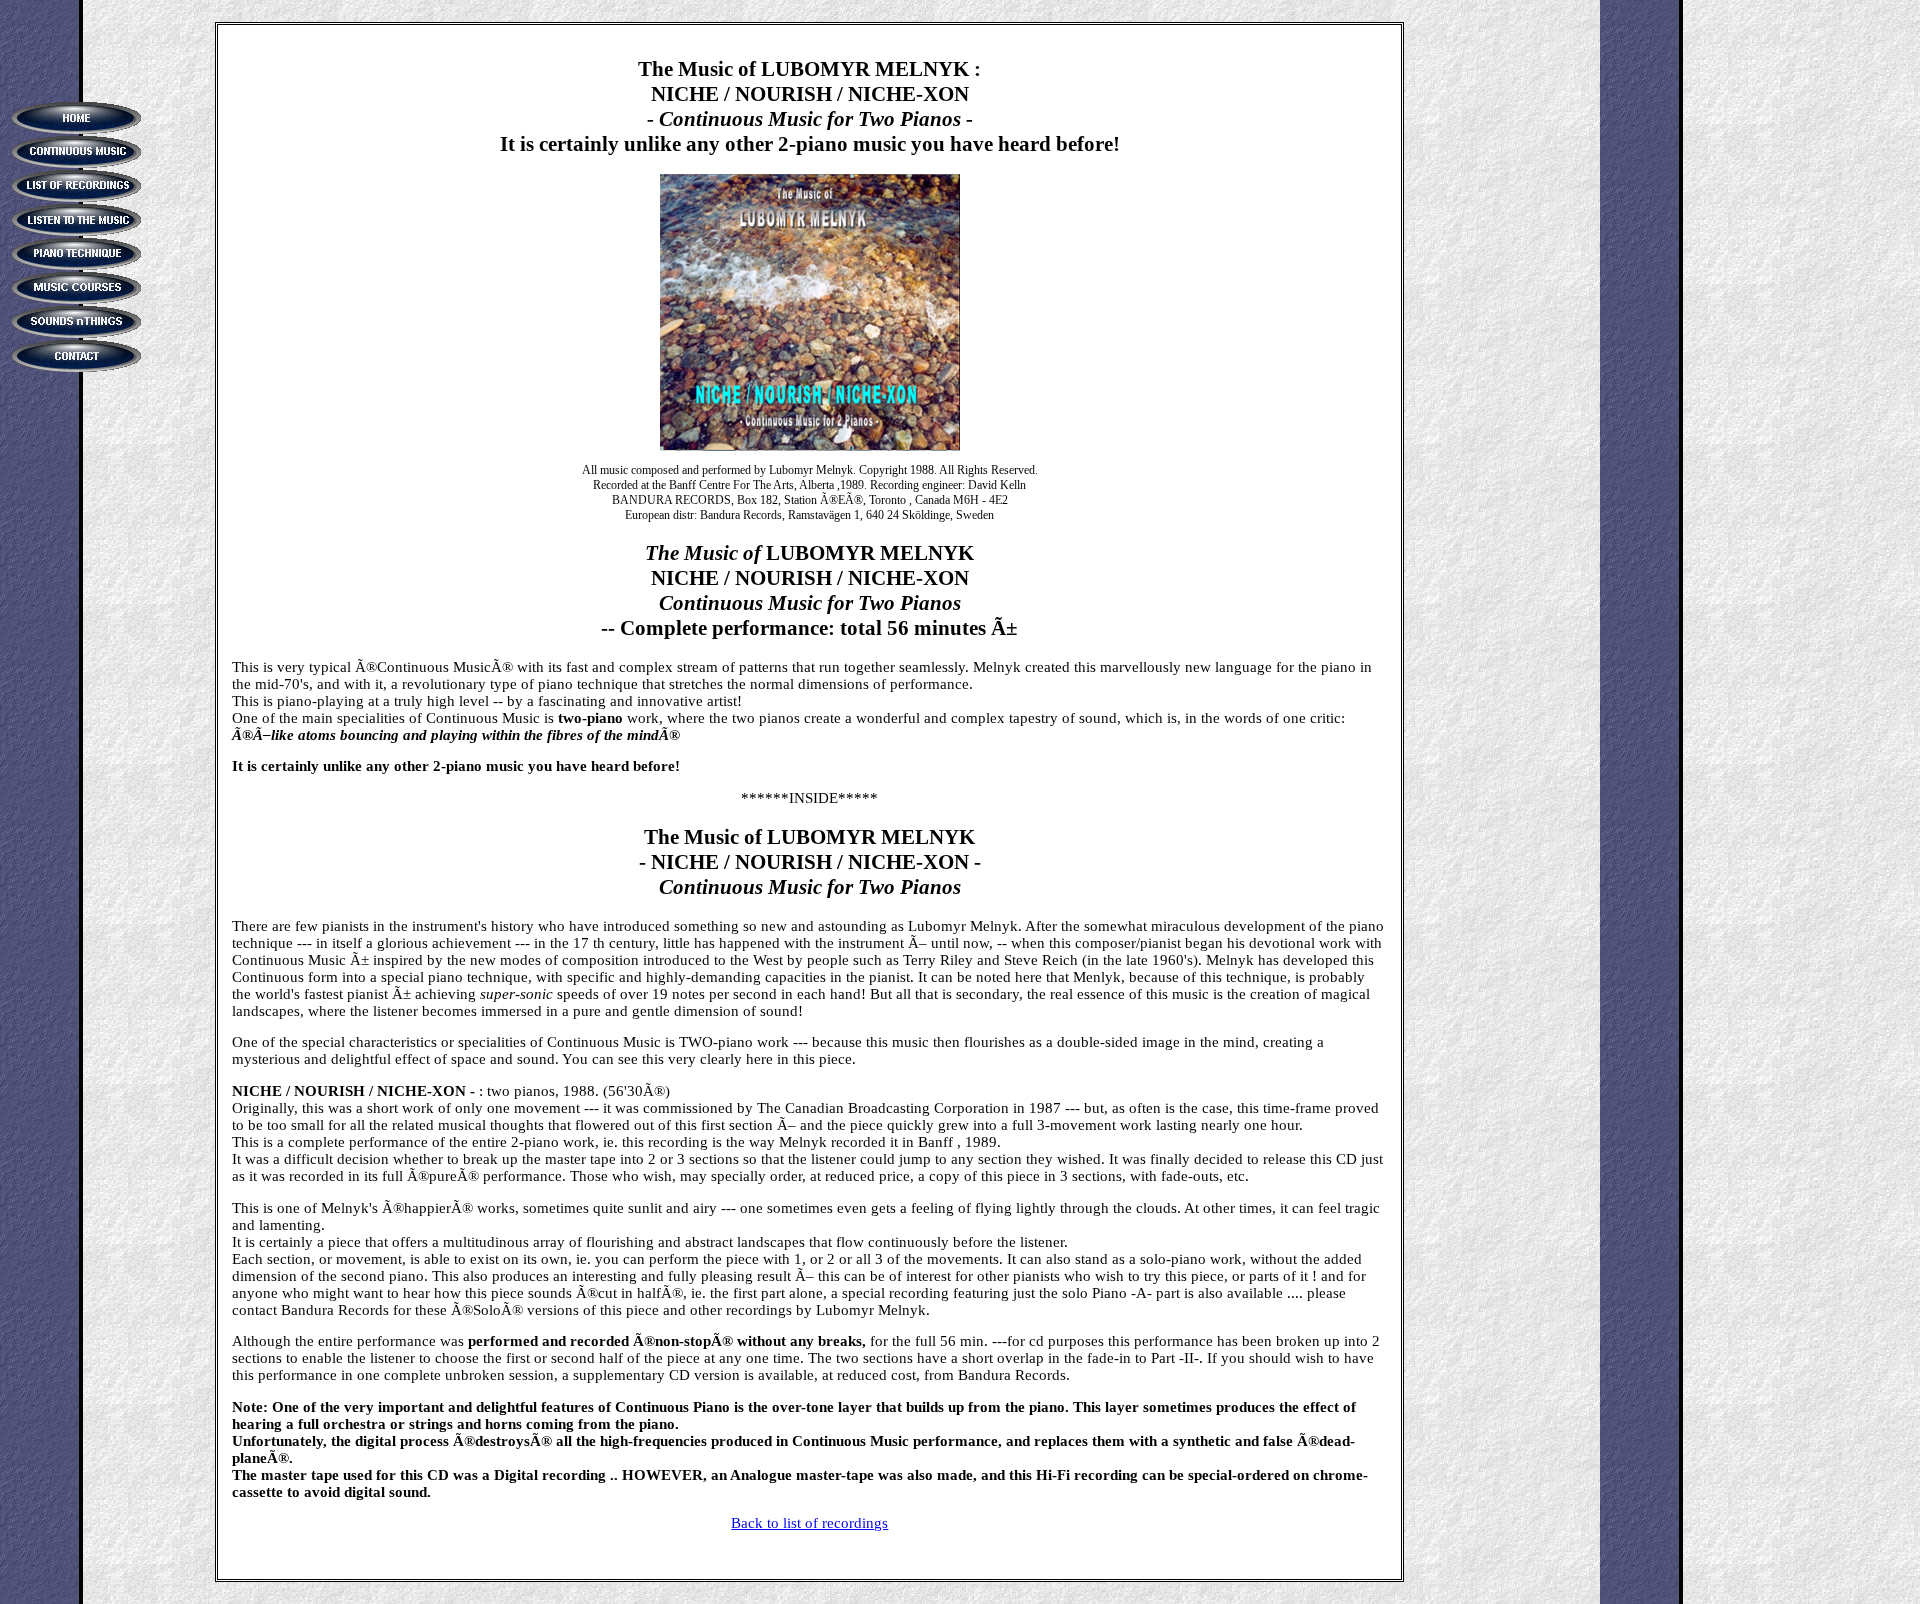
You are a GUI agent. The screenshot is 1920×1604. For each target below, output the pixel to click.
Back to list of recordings (809, 1523)
